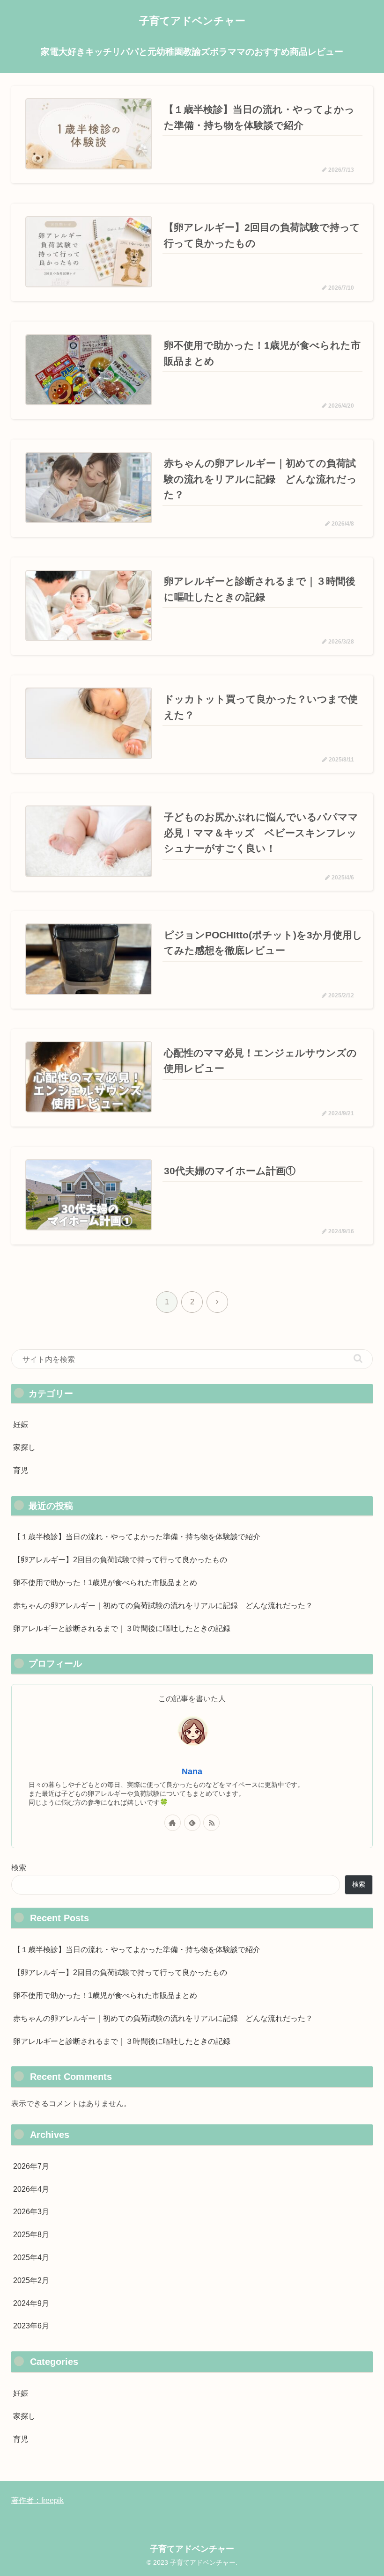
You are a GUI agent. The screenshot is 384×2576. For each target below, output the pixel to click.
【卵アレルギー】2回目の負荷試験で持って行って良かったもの (120, 1560)
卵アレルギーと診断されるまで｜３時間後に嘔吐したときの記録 (122, 1628)
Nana (192, 1771)
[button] (358, 1358)
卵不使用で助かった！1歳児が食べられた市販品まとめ (105, 1583)
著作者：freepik (37, 2500)
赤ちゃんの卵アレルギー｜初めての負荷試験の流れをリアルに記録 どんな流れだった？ (163, 1606)
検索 (19, 1868)
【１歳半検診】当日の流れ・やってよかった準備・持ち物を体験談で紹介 (137, 1537)
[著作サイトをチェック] (173, 1823)
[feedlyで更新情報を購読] (192, 1823)
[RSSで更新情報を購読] (211, 1823)
